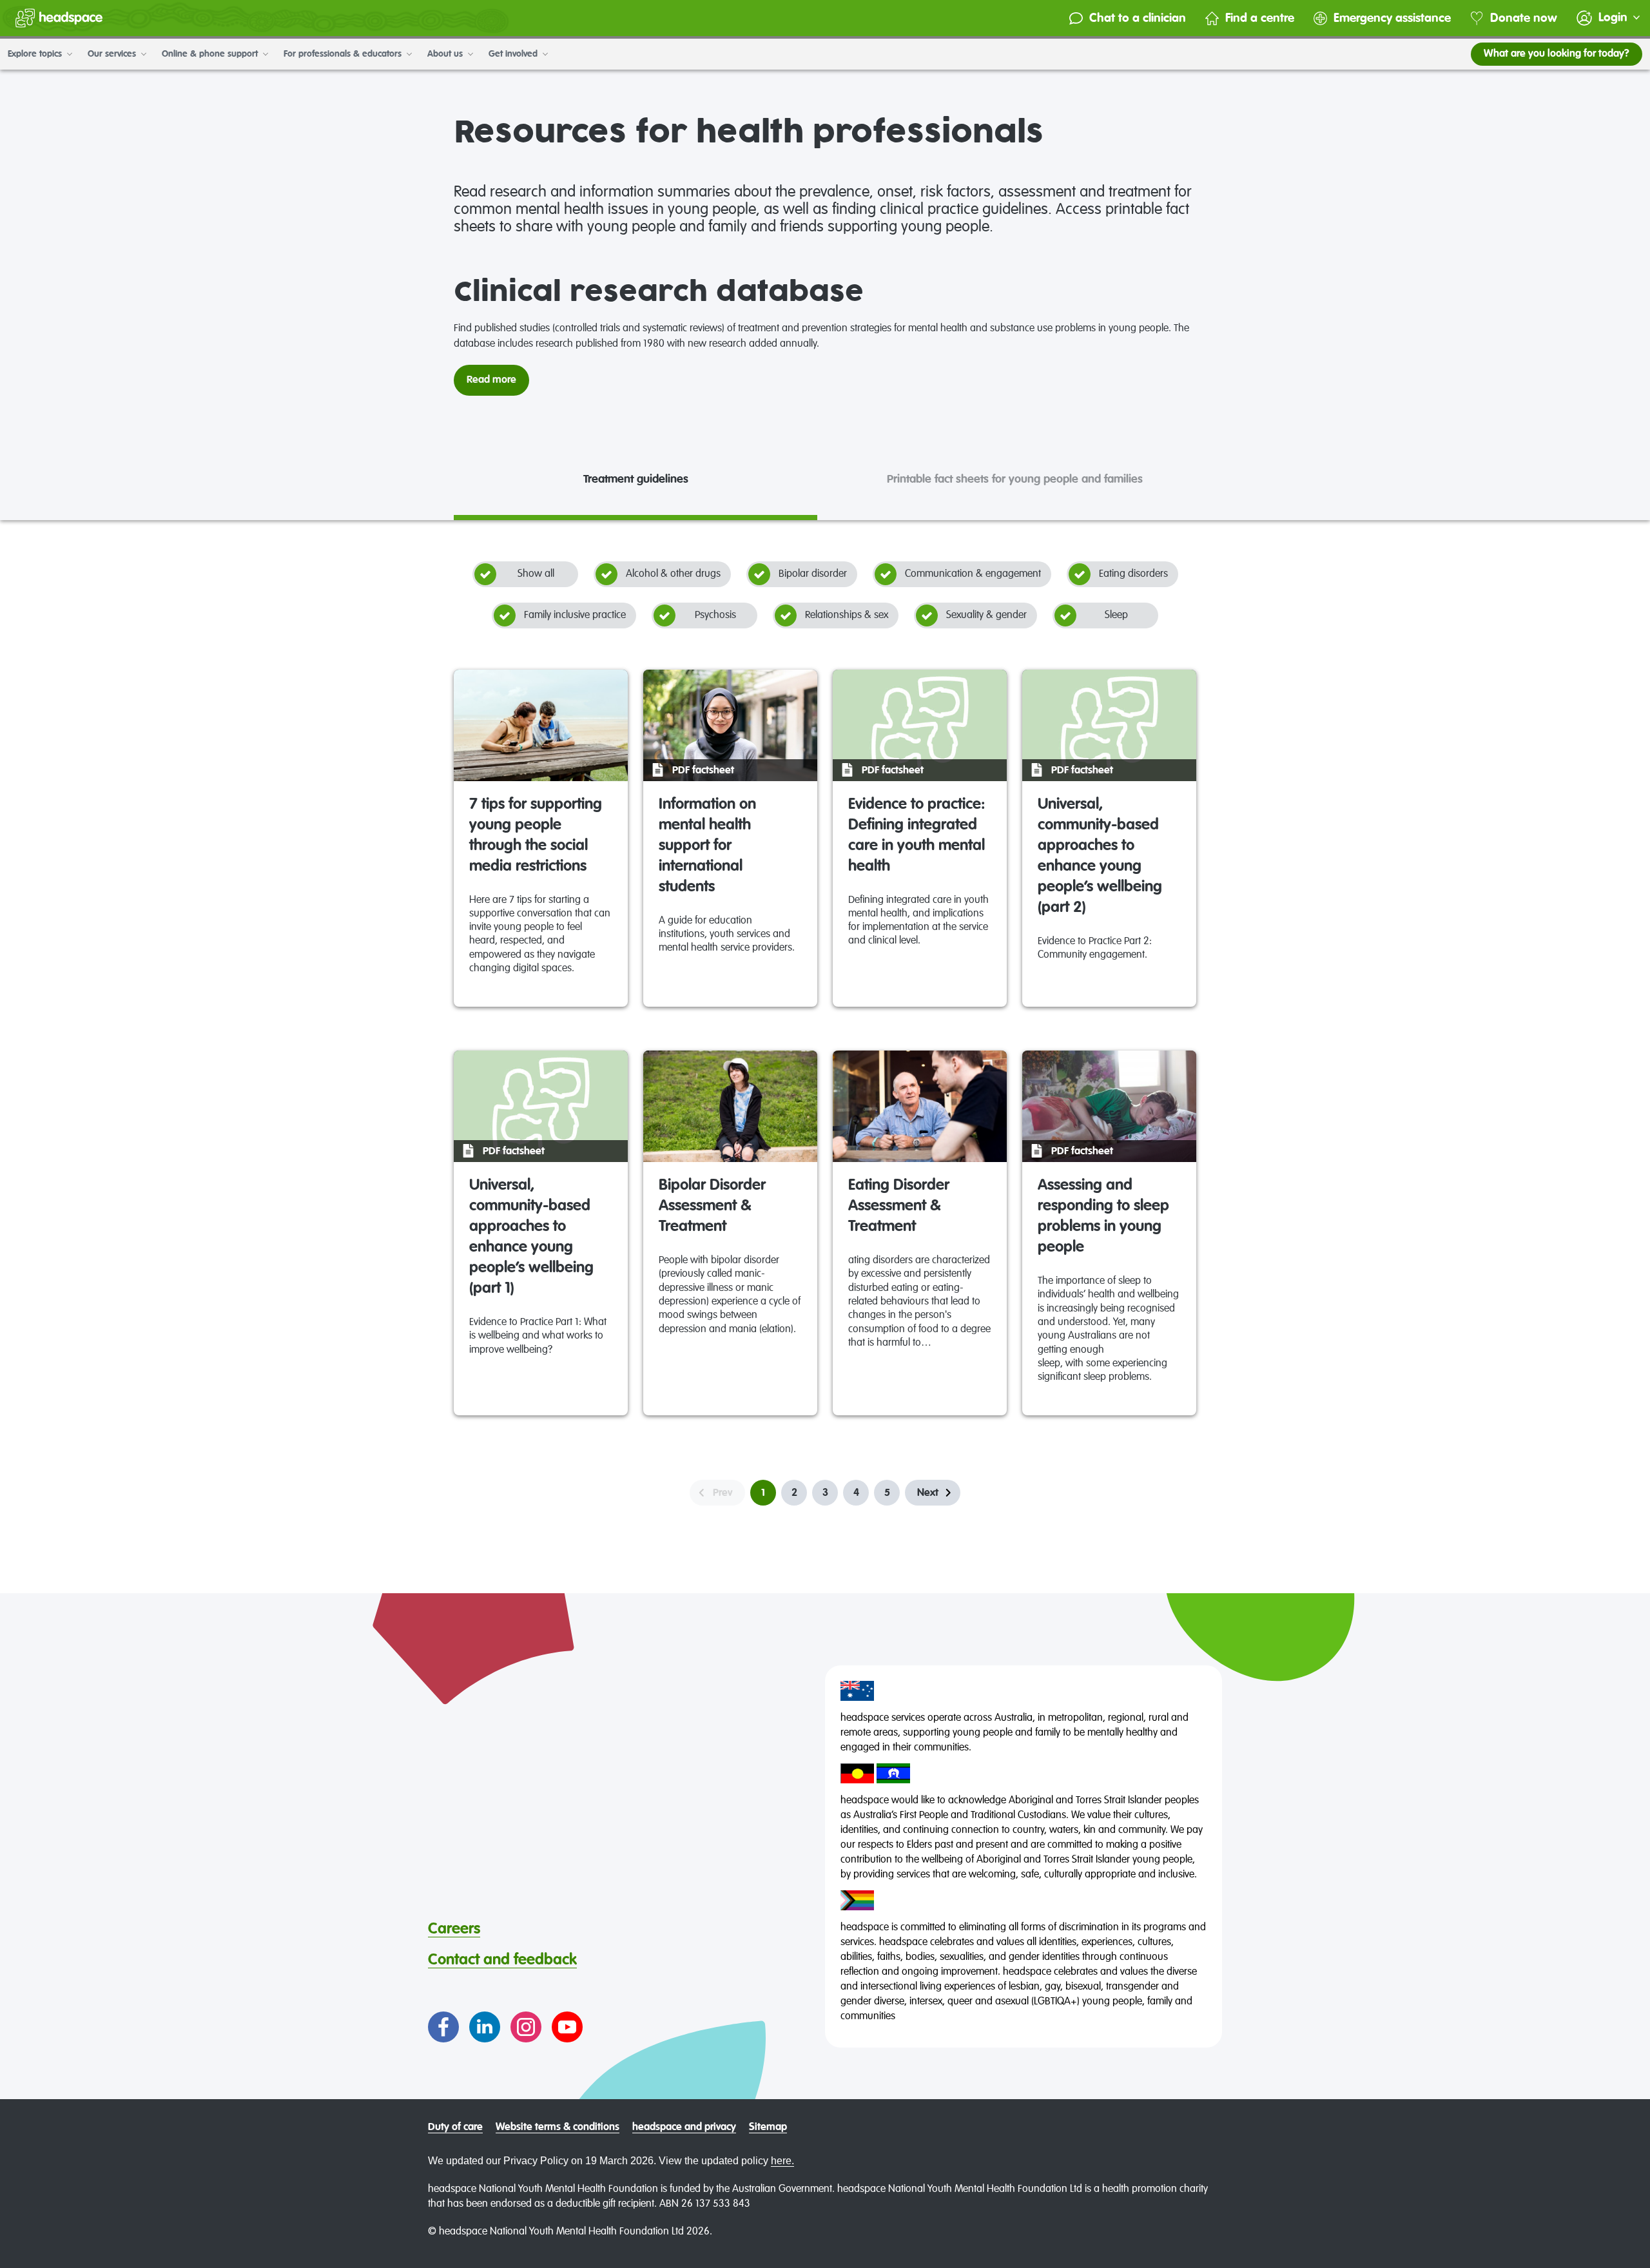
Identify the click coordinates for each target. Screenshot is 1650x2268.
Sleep (1116, 615)
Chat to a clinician (1138, 18)
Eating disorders (1133, 574)
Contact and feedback (502, 1960)
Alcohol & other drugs (673, 574)
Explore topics (36, 54)
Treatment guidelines (636, 480)
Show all (536, 574)
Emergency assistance (1392, 18)
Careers (454, 1929)
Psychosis (715, 615)
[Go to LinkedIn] (485, 2027)
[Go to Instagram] (526, 2027)
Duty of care (455, 2127)
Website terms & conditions (558, 2127)
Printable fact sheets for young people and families (1015, 480)
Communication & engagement (973, 574)
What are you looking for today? (1557, 54)
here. (782, 2161)
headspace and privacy (684, 2127)
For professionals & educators (344, 54)
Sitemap (768, 2127)
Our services (113, 54)
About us (446, 54)
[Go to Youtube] (567, 2027)
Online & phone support (211, 54)
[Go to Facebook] (443, 2027)
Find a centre (1260, 18)
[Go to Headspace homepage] (59, 18)
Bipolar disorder (813, 574)
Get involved (514, 54)
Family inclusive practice (575, 615)
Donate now (1524, 18)
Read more (491, 380)
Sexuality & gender (986, 615)
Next (928, 1493)
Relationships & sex (847, 615)
